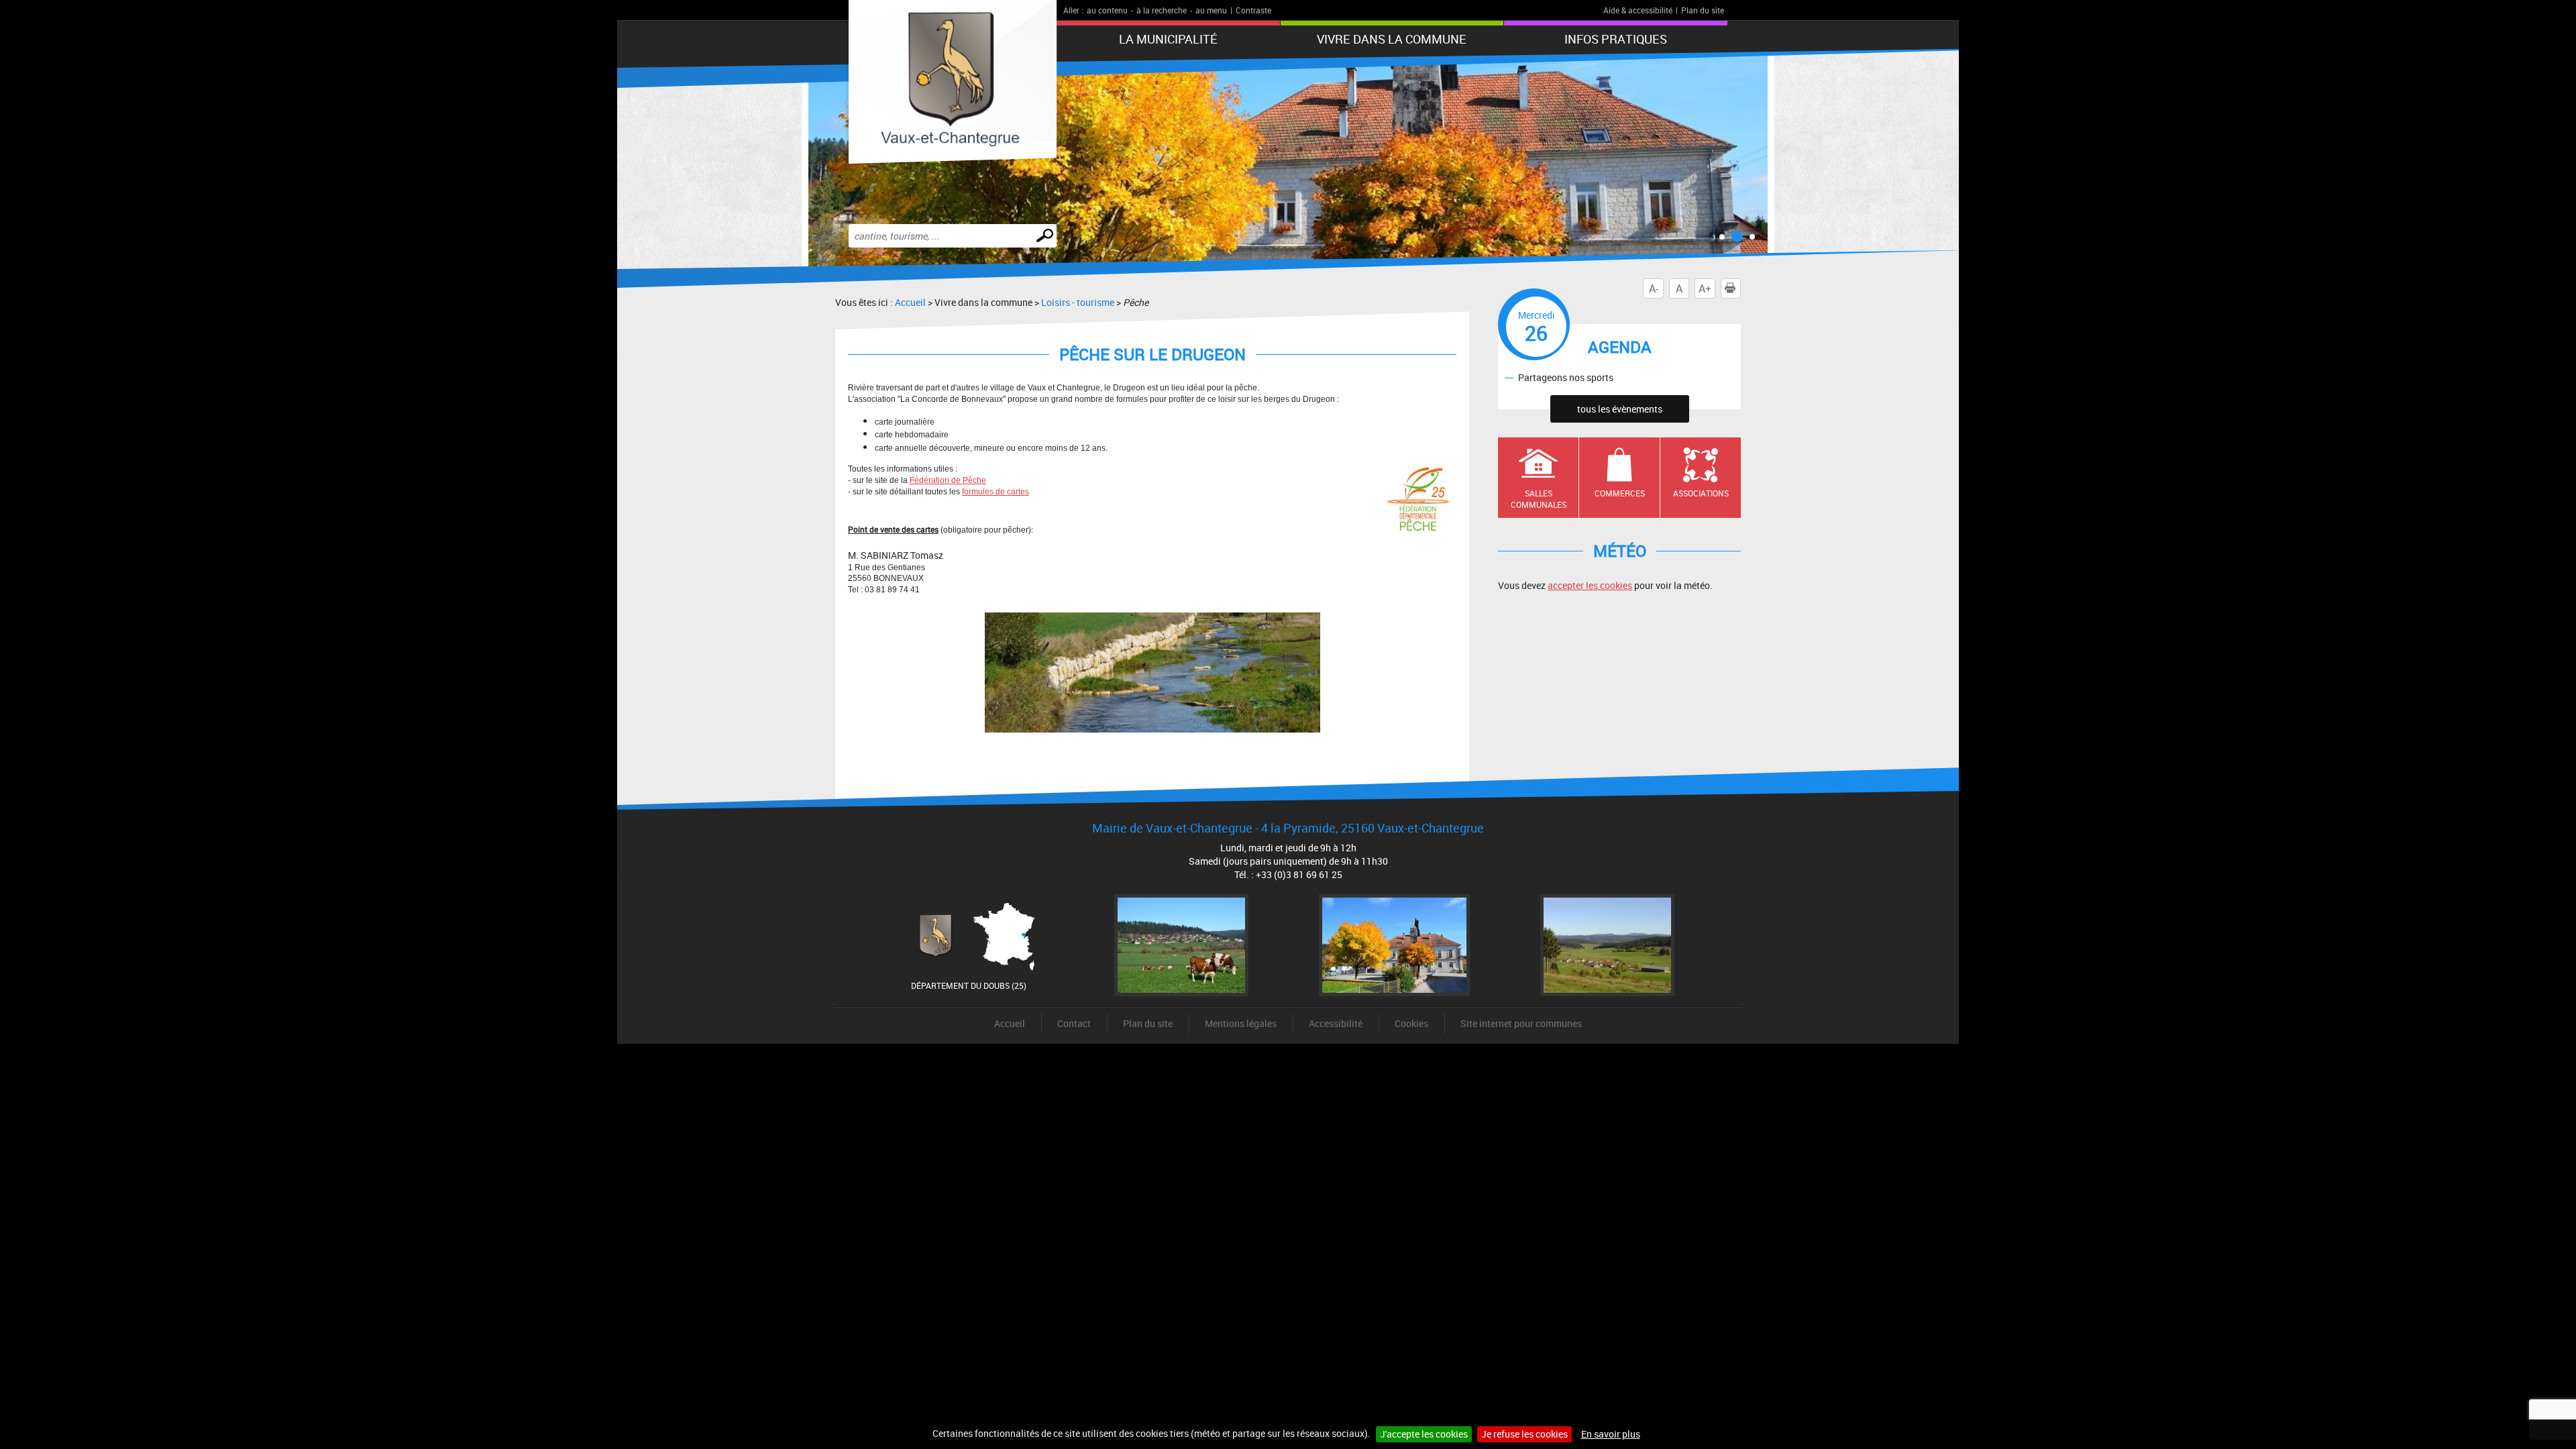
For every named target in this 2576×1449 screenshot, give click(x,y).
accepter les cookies (1590, 585)
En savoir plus (1611, 1434)
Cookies (1411, 1023)
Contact (1074, 1023)
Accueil (910, 302)
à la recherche (1162, 10)
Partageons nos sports (1566, 377)
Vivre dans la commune (1392, 39)
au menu (1211, 10)
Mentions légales (1241, 1023)
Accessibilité (1336, 1023)
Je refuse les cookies (1524, 1434)
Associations (1701, 493)
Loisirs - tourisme (1078, 302)
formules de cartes (996, 492)
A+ (1705, 288)
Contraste (1253, 10)
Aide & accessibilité (1638, 10)
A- (1654, 288)
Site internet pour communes (1521, 1023)
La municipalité (1168, 39)
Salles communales (1539, 499)
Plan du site (1703, 10)
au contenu (1107, 10)
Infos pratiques (1616, 39)
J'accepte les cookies (1424, 1434)
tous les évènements (1620, 409)
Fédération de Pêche (948, 480)
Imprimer (1740, 288)
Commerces (1620, 493)
